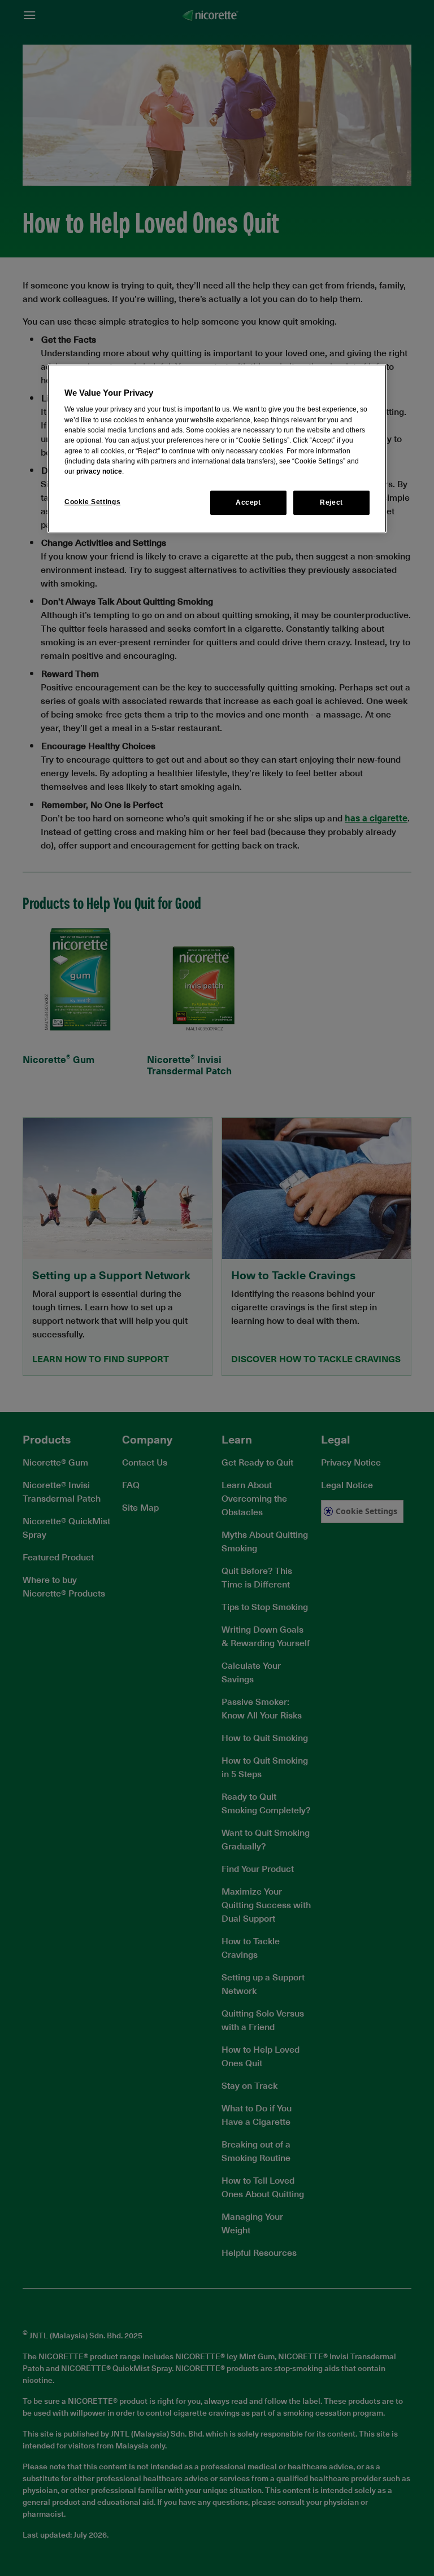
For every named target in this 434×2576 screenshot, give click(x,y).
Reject (331, 503)
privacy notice (99, 471)
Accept (248, 503)
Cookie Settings (92, 502)
